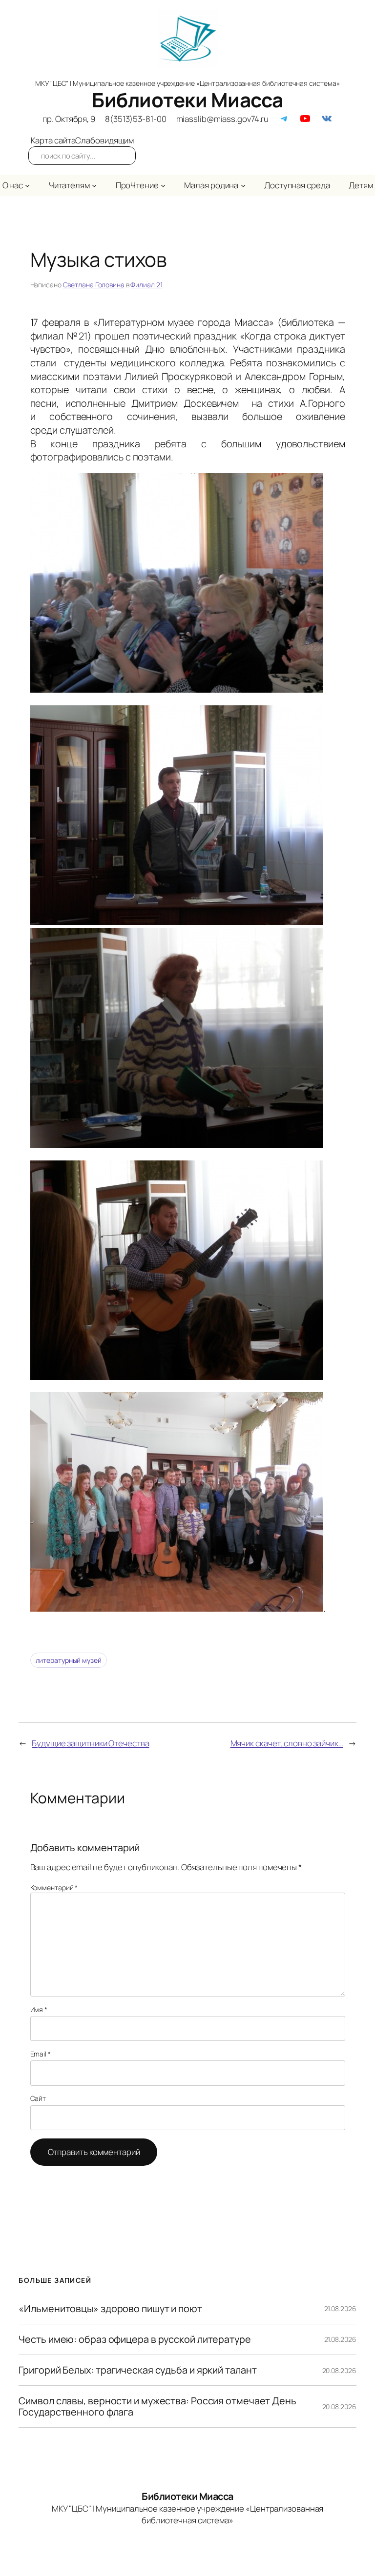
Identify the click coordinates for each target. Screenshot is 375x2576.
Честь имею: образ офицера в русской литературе (135, 2339)
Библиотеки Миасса (187, 100)
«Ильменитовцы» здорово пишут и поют (110, 2309)
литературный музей (69, 1660)
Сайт (38, 2098)
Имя (39, 2009)
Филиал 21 (146, 285)
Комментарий (54, 1887)
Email (41, 2054)
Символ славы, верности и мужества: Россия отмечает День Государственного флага (157, 2406)
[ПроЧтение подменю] (163, 185)
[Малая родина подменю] (243, 185)
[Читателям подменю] (94, 185)
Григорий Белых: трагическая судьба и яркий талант (137, 2370)
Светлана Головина (94, 285)
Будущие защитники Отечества (90, 1743)
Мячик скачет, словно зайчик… (287, 1743)
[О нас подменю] (27, 185)
